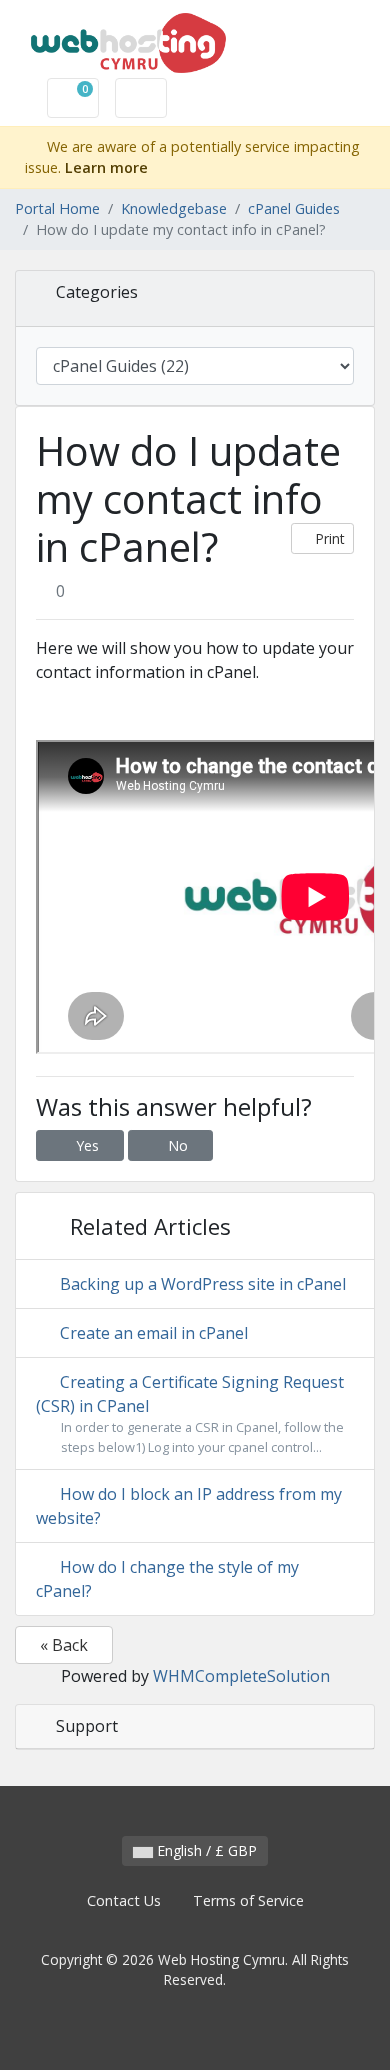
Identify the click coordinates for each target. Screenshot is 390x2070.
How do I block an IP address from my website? (189, 1506)
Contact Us (124, 1900)
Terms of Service (248, 1900)
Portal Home (57, 208)
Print (328, 538)
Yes (85, 1145)
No (176, 1145)
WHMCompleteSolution (241, 1676)
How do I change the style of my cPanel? (167, 1579)
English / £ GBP (205, 1850)
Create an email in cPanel (152, 1333)
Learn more (108, 167)
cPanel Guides (294, 208)
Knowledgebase (174, 208)
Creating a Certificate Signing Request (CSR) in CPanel (190, 1413)
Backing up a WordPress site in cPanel (201, 1284)
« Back (64, 1645)
